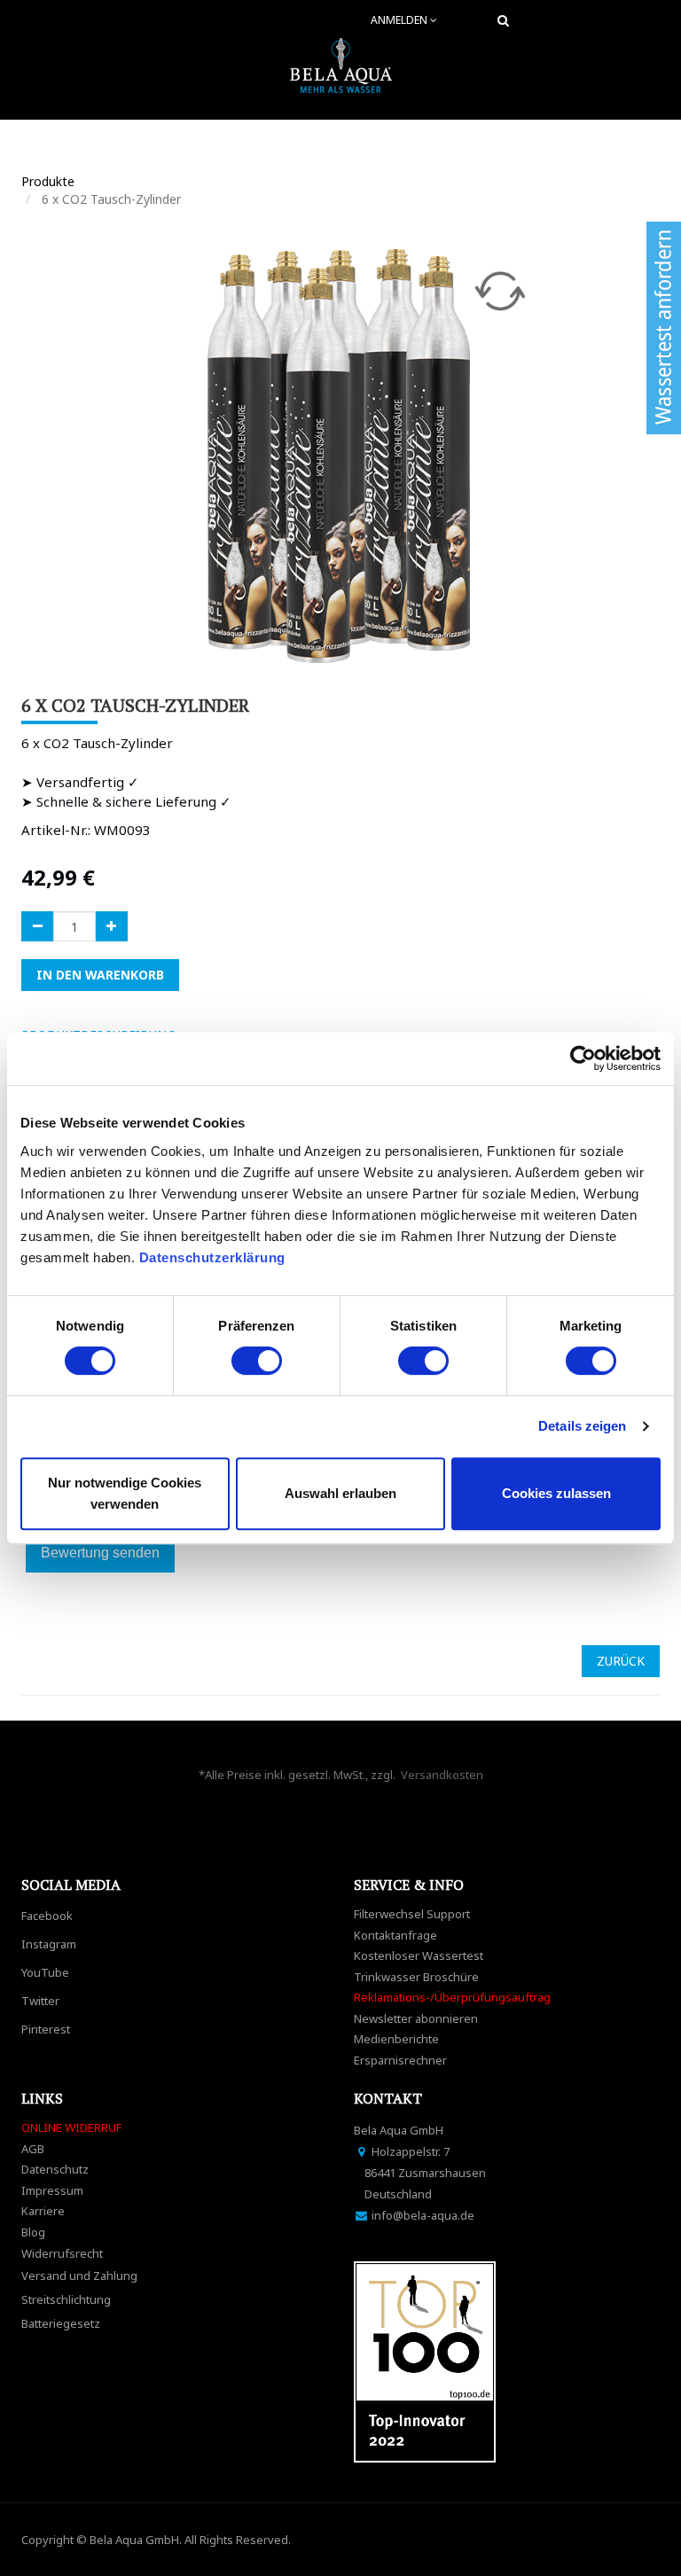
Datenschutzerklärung (215, 1257)
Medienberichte (396, 2039)
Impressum (52, 2190)
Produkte (48, 181)
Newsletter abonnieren (416, 2018)
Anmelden (400, 20)
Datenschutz (55, 2169)
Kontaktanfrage (395, 1935)
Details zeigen (582, 1426)
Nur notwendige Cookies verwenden (125, 1493)
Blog (33, 2232)
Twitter (40, 2001)
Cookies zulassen (556, 1493)
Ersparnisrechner (400, 2060)
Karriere (43, 2211)
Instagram (49, 1944)
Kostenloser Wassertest (419, 1955)
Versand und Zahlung (79, 2275)
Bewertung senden (100, 1553)
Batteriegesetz (61, 2323)
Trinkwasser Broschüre (416, 1977)
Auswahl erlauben (340, 1493)
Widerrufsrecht (62, 2253)
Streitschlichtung (66, 2299)
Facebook (47, 1916)
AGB (33, 2149)
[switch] (257, 1361)
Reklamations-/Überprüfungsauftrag (452, 1997)
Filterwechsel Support (412, 1914)
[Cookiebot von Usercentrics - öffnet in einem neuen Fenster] (583, 1058)
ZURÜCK (621, 1661)
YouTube (45, 1972)
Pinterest (46, 2029)
